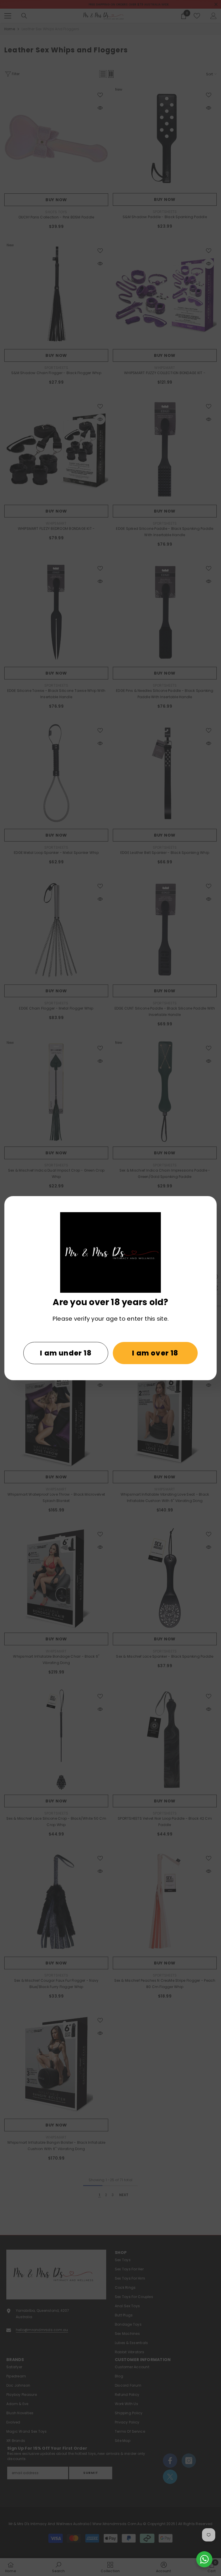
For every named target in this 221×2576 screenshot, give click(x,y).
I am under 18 (66, 1353)
